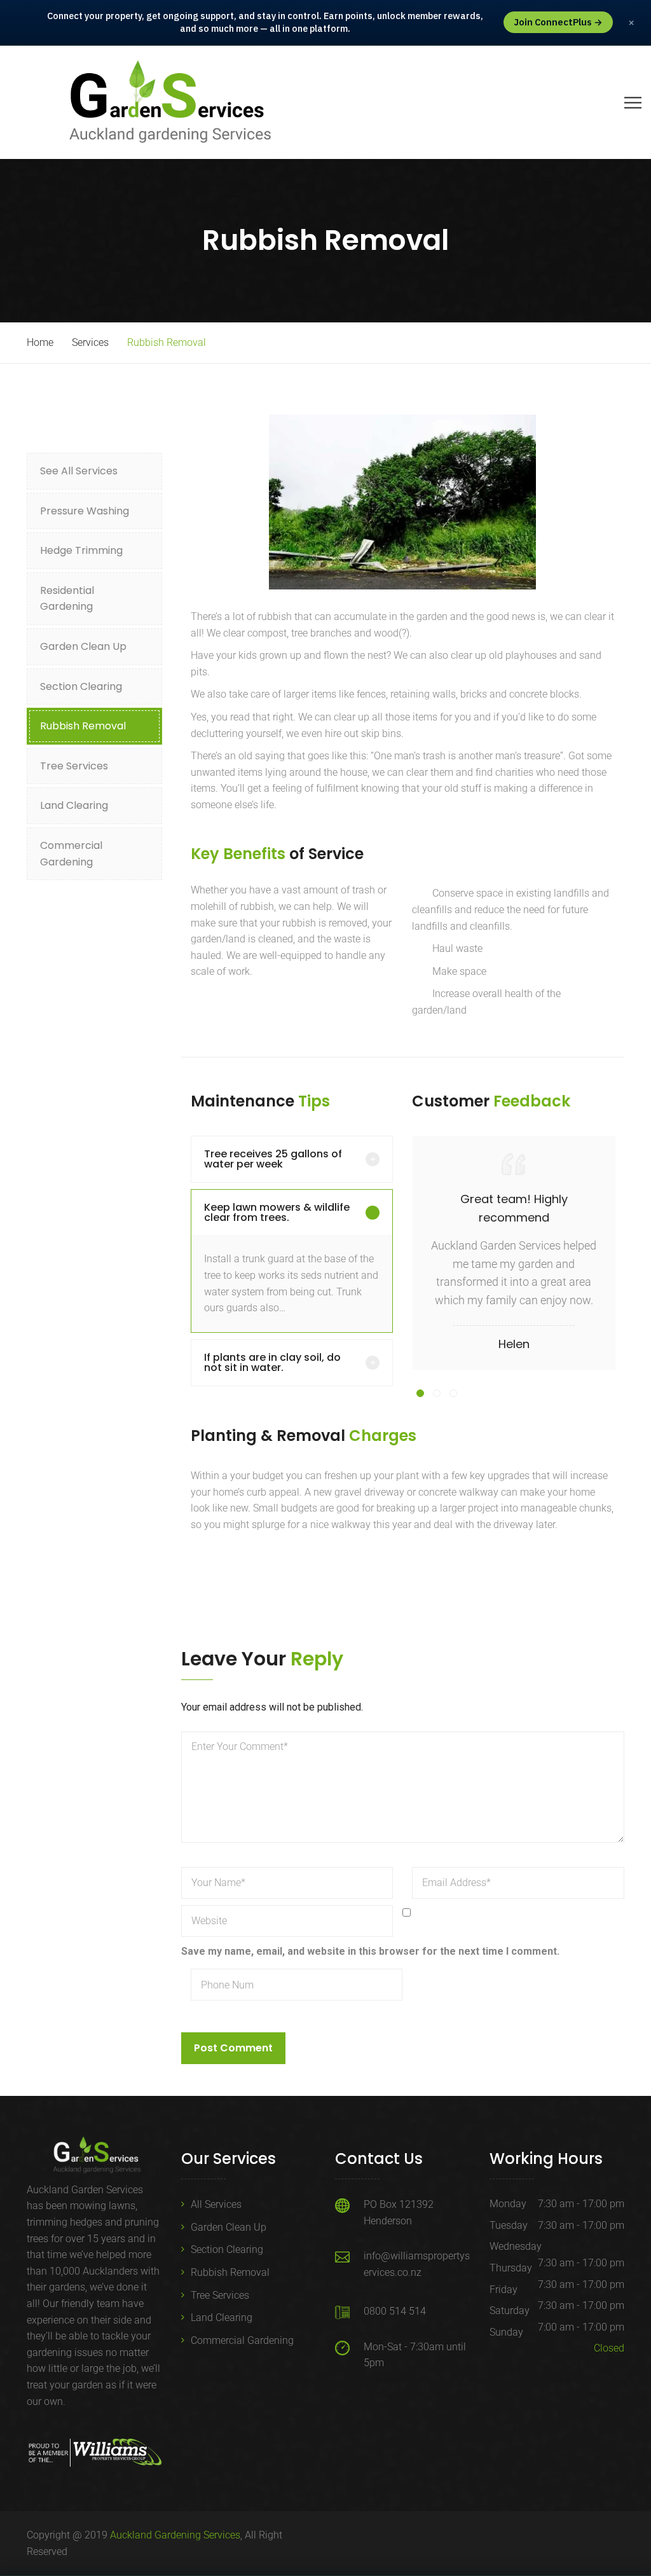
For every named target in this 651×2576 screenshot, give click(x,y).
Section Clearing (81, 686)
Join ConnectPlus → (558, 22)
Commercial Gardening (71, 854)
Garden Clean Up (83, 646)
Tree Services (74, 766)
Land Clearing (74, 805)
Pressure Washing (85, 511)
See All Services (79, 471)
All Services (216, 2204)
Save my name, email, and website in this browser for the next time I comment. (370, 1951)
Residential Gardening (67, 599)
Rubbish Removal (83, 726)
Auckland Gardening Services (175, 2535)
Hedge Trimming (81, 550)
